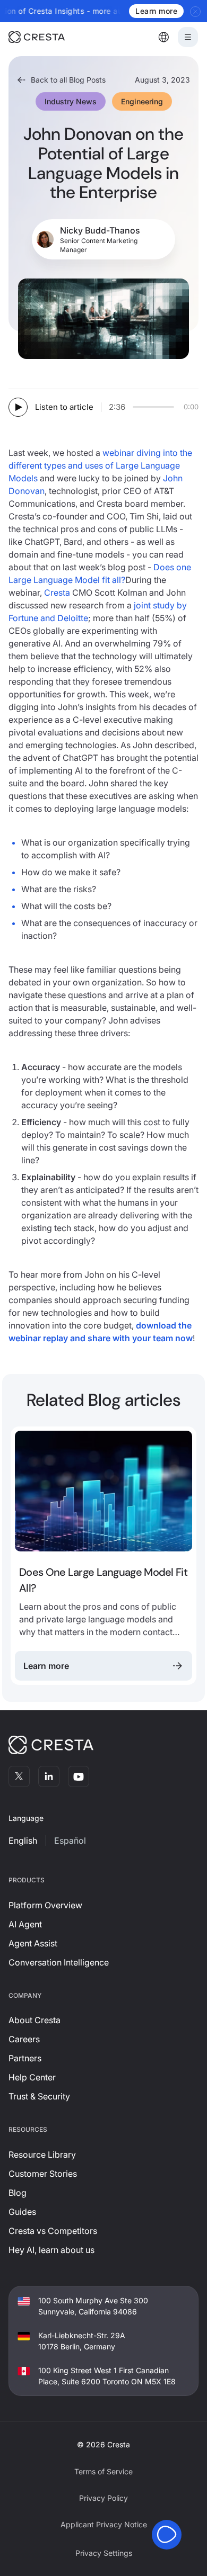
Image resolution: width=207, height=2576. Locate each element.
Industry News (71, 101)
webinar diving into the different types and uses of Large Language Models (100, 465)
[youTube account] (79, 1776)
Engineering (142, 101)
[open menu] (188, 37)
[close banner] (196, 11)
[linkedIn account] (49, 1776)
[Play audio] (18, 407)
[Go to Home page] (51, 37)
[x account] (19, 1776)
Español (70, 1841)
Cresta (57, 593)
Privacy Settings (104, 2553)
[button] (163, 37)
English (23, 1841)
